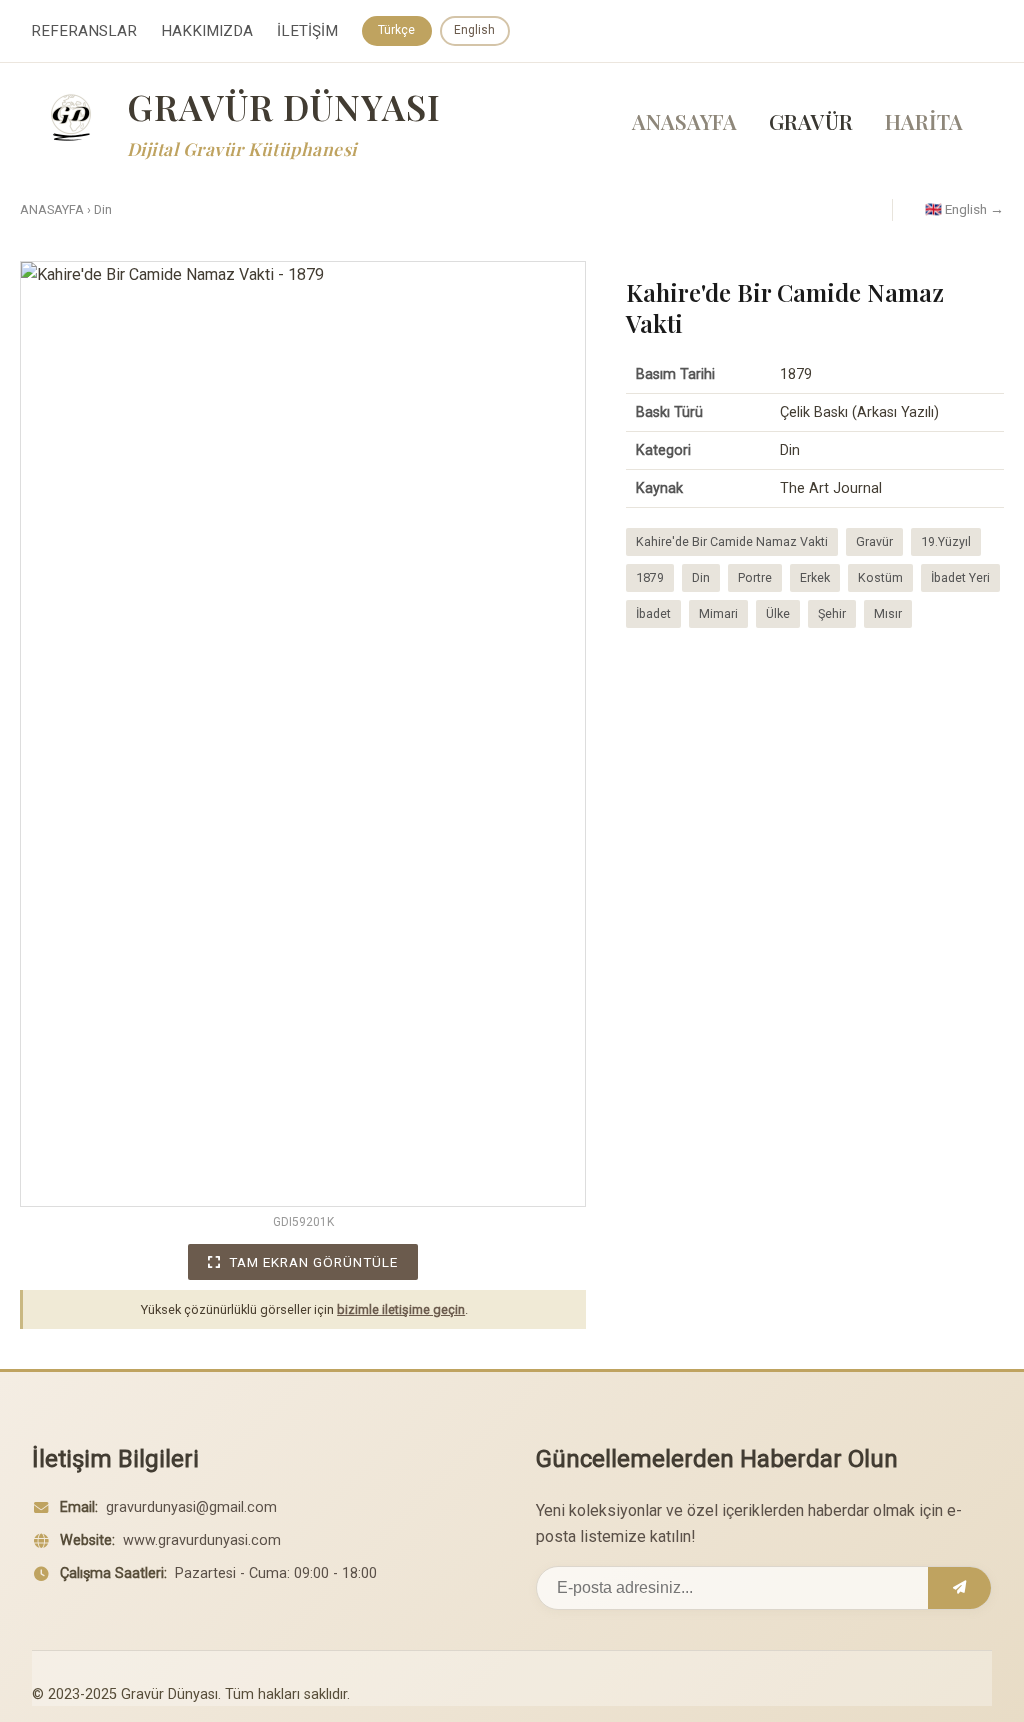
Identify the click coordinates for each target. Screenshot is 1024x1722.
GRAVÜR (811, 121)
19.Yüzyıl (946, 541)
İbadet (653, 613)
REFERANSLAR (84, 31)
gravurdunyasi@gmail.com (191, 1507)
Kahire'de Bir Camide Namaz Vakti (732, 541)
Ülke (778, 613)
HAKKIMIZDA (207, 31)
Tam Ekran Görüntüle (313, 1262)
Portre (755, 577)
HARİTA (924, 121)
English (474, 30)
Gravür (874, 541)
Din (103, 209)
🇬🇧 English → (964, 209)
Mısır (888, 613)
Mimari (718, 613)
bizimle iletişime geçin (401, 1309)
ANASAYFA (684, 121)
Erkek (815, 577)
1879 (650, 577)
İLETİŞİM (307, 31)
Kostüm (880, 577)
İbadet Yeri (960, 577)
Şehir (832, 613)
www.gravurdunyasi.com (202, 1540)
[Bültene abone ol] (959, 1588)
